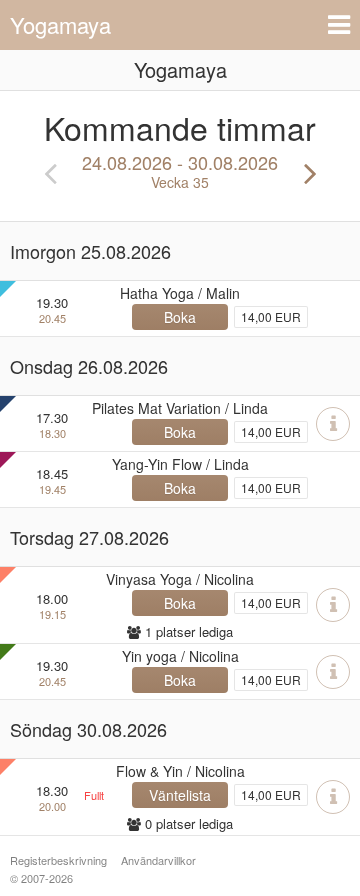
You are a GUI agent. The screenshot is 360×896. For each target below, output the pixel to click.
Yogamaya (60, 24)
